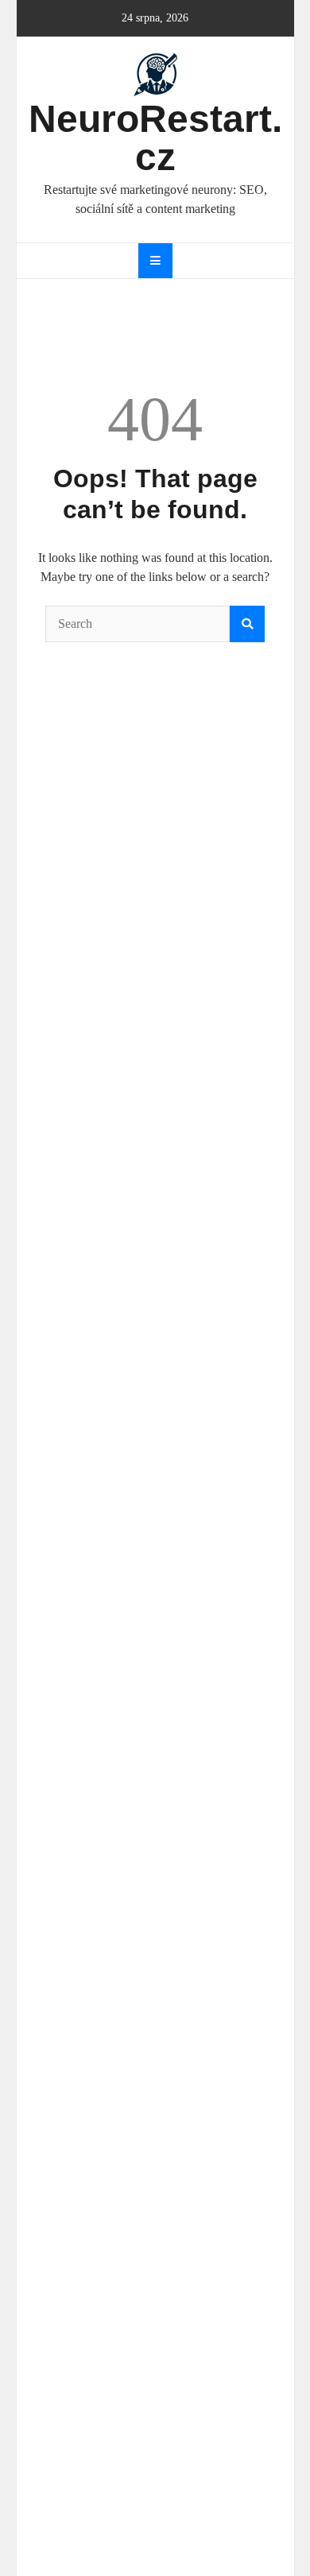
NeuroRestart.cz (155, 138)
